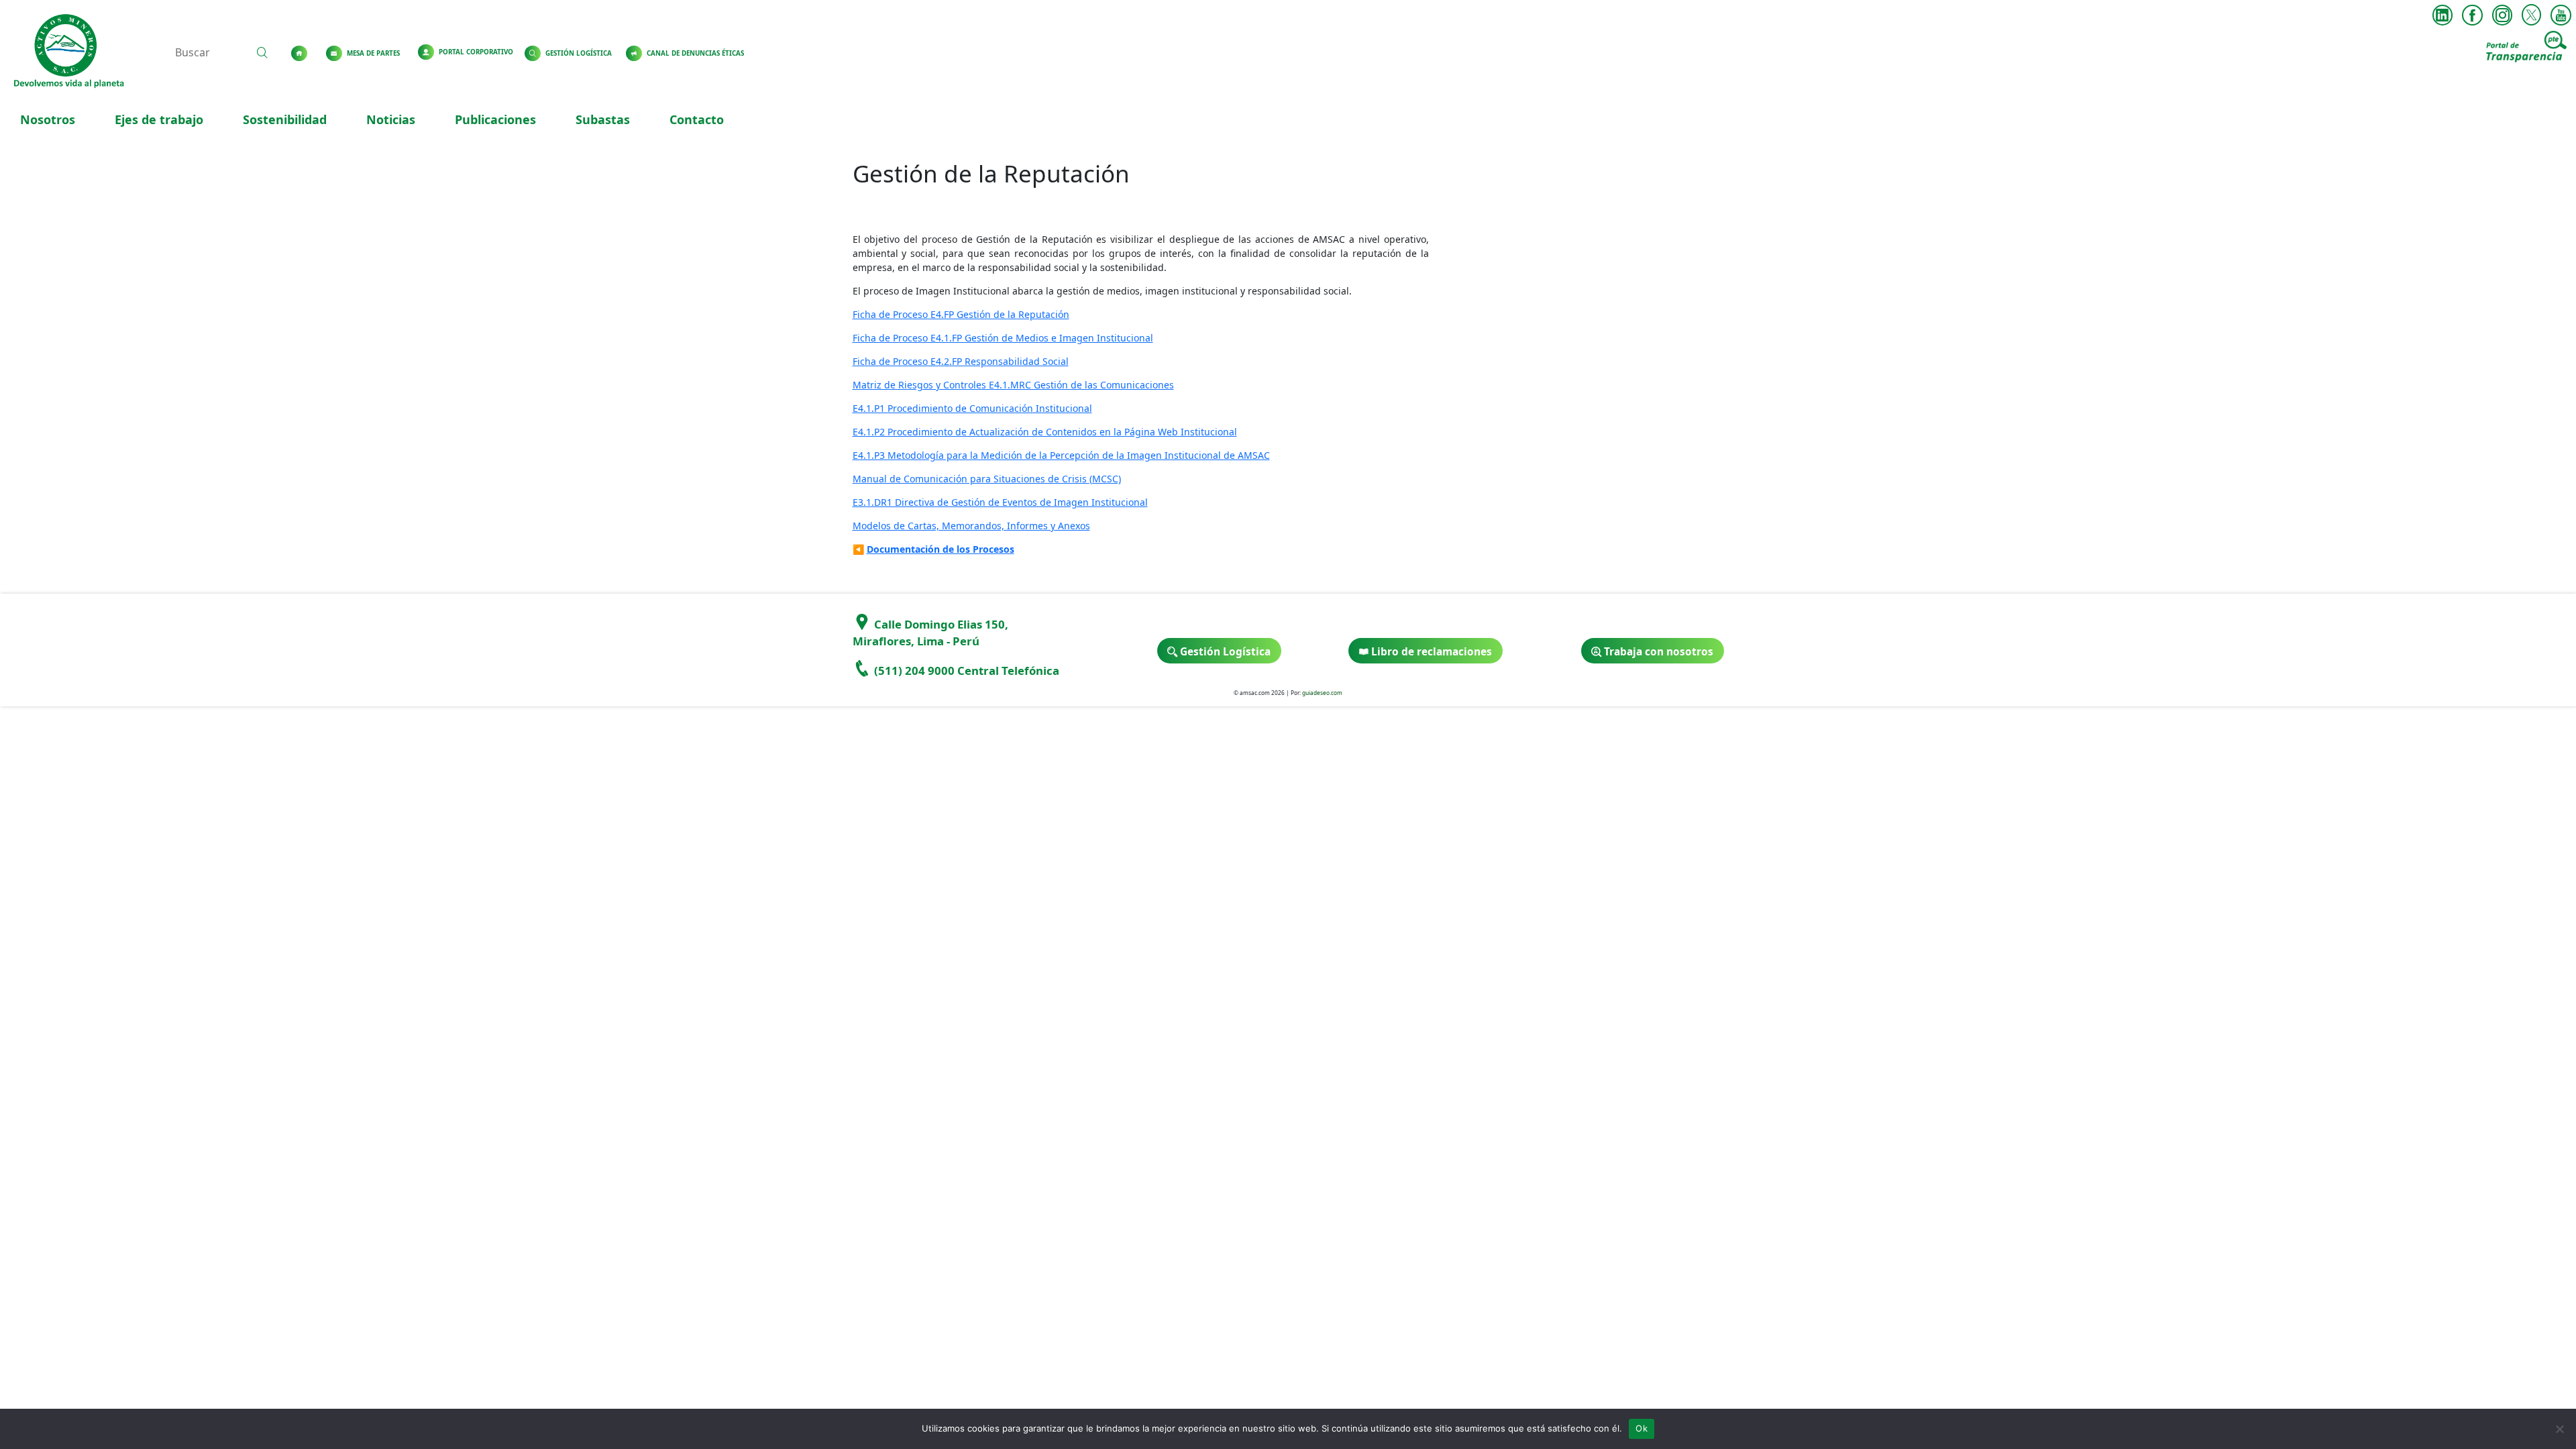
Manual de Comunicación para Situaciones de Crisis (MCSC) (987, 479)
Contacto (697, 119)
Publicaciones (495, 119)
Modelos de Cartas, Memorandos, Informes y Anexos (971, 526)
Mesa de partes (373, 53)
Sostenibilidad (285, 119)
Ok (1642, 1428)
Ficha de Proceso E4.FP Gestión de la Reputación (961, 314)
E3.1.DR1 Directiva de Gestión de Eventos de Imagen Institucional (1000, 502)
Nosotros (48, 119)
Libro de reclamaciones (1430, 652)
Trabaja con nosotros (1657, 652)
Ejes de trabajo (159, 119)
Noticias (391, 119)
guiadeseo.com (1322, 693)
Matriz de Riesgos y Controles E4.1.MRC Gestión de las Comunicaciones (1013, 385)
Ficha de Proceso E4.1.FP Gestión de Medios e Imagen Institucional (1003, 338)
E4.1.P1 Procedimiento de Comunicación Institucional (972, 408)
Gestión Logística (579, 53)
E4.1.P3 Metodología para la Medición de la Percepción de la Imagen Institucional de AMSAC (1061, 455)
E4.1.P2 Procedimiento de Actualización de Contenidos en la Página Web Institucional (1045, 432)
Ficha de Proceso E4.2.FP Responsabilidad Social (961, 361)
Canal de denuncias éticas (695, 53)
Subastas (603, 119)
